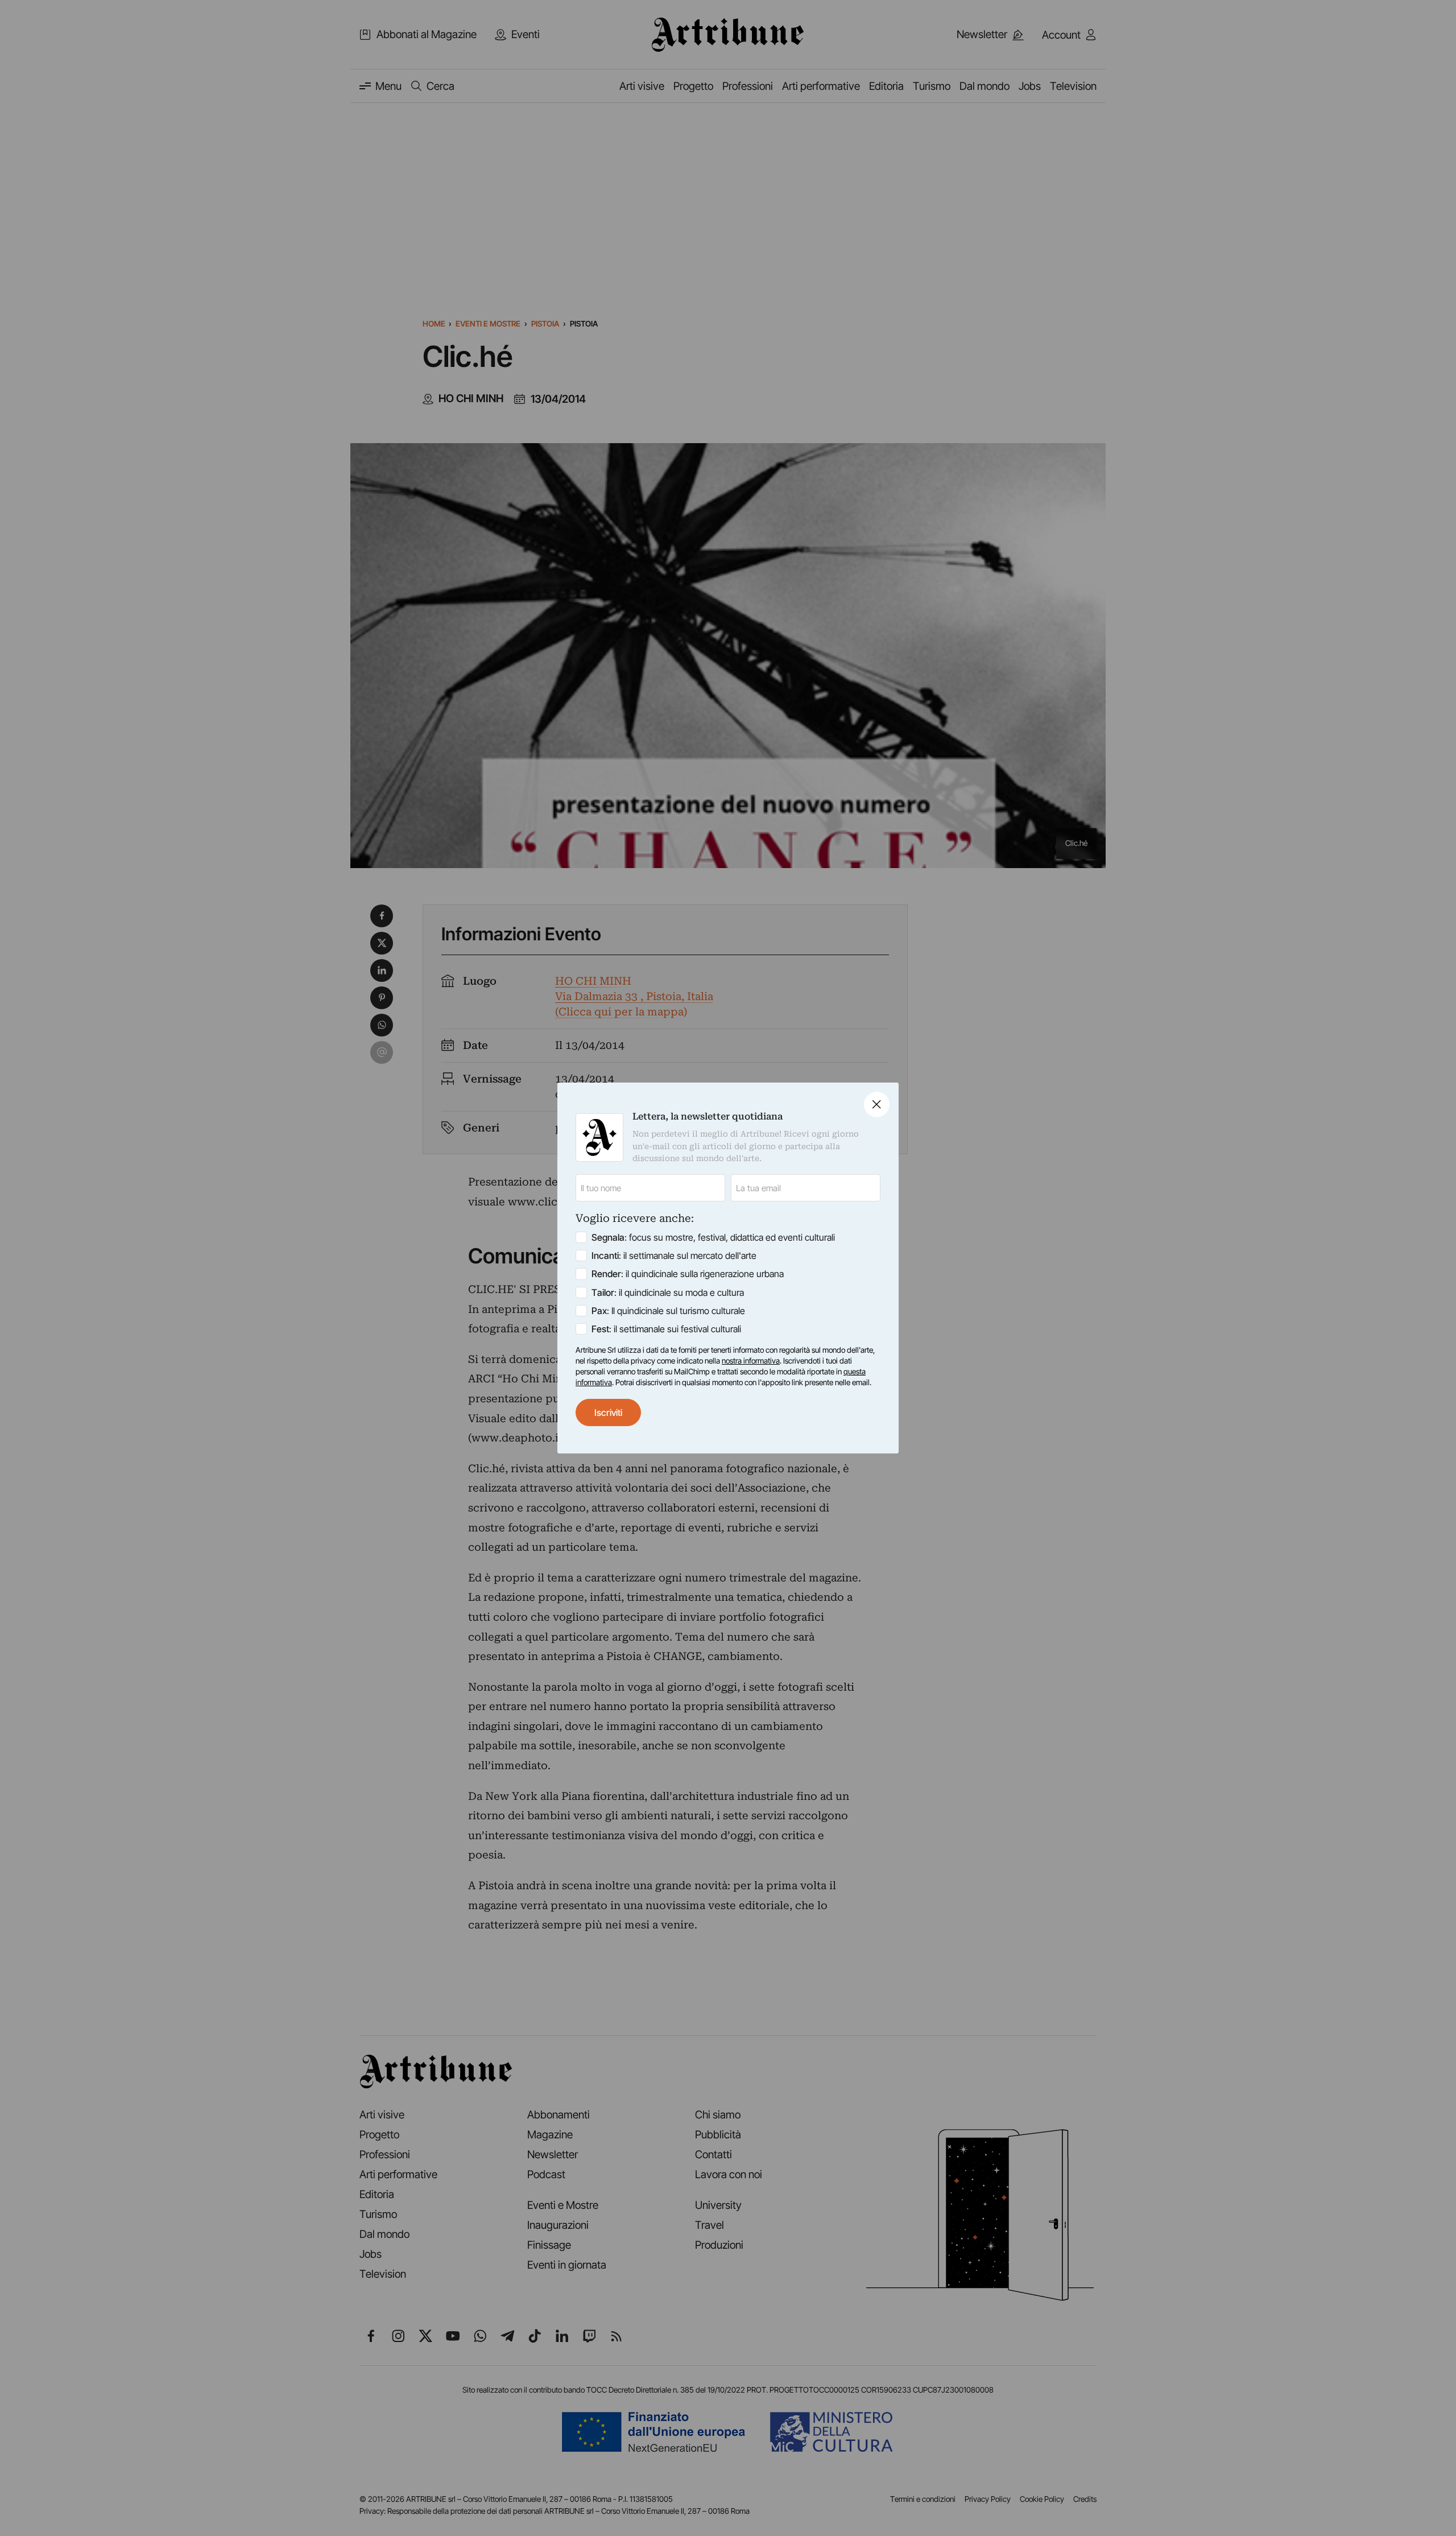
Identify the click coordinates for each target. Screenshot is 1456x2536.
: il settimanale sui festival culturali (666, 1329)
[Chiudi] (877, 1104)
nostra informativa (751, 1361)
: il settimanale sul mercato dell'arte (674, 1255)
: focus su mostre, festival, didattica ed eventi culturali (713, 1237)
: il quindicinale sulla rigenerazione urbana (688, 1274)
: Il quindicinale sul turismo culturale (668, 1311)
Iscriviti (608, 1412)
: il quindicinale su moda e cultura (668, 1292)
